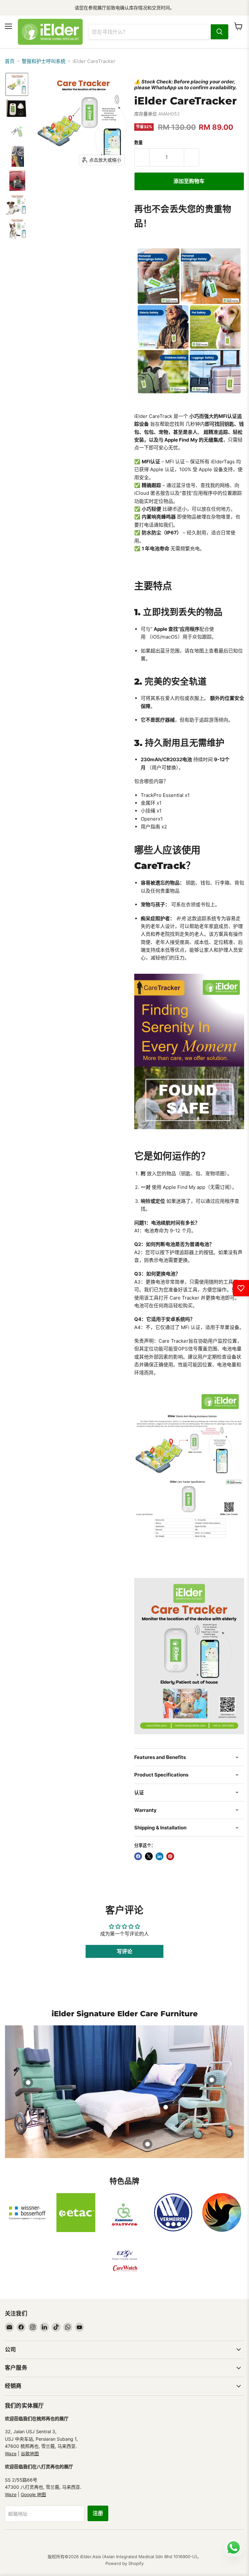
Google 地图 (33, 2494)
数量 (138, 143)
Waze (11, 2454)
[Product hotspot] (28, 2082)
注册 (98, 2513)
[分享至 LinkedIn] (160, 1856)
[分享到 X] (149, 1856)
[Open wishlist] (241, 1288)
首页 (10, 61)
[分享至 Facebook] (138, 1856)
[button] (17, 84)
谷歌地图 (30, 2454)
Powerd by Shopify (124, 2563)
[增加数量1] (192, 157)
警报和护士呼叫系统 (44, 61)
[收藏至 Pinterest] (170, 1856)
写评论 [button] (124, 1951)
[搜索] (219, 32)
